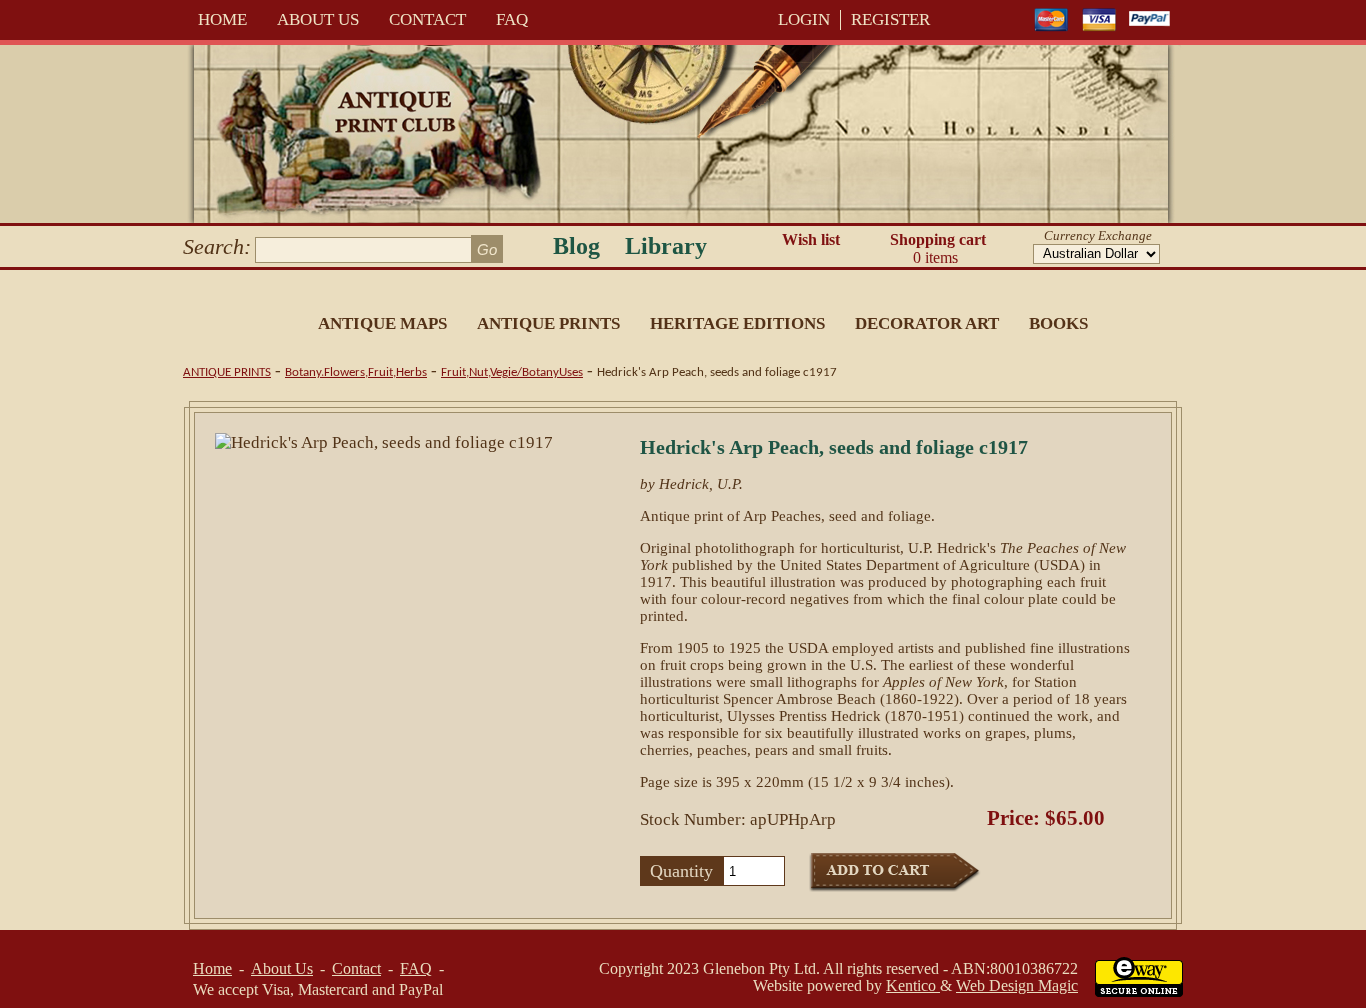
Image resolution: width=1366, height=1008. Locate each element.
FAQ (512, 19)
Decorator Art (927, 323)
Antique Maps (382, 323)
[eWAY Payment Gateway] (1139, 991)
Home (222, 19)
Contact (427, 19)
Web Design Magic (1017, 985)
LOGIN (804, 19)
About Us (318, 19)
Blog (576, 246)
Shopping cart (938, 248)
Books (1058, 323)
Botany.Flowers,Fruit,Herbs (356, 372)
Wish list (811, 239)
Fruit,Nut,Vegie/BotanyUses (512, 372)
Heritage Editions (737, 323)
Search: (217, 246)
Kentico (913, 985)
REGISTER (890, 19)
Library (666, 246)
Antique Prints (548, 323)
